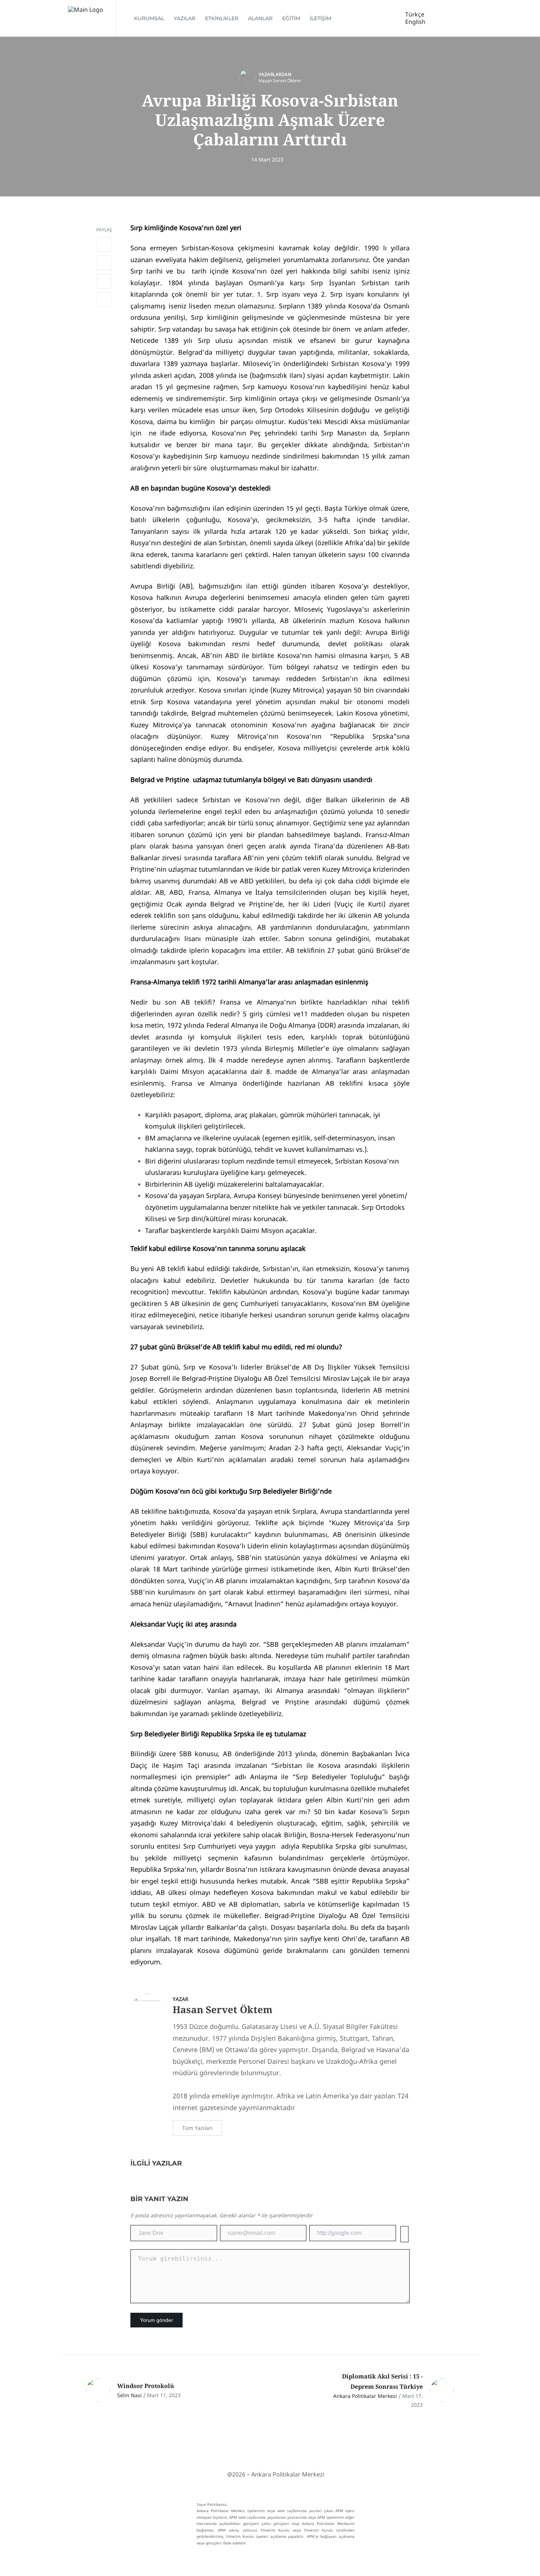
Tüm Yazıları (197, 2128)
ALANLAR (260, 18)
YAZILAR (185, 18)
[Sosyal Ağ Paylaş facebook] (104, 245)
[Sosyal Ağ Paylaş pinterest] (104, 300)
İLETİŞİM (321, 18)
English (415, 22)
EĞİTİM (291, 18)
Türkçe (415, 14)
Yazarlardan (275, 74)
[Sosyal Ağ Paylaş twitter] (104, 263)
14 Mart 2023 (267, 160)
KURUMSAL (149, 18)
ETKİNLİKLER (222, 18)
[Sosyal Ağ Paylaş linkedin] (104, 281)
